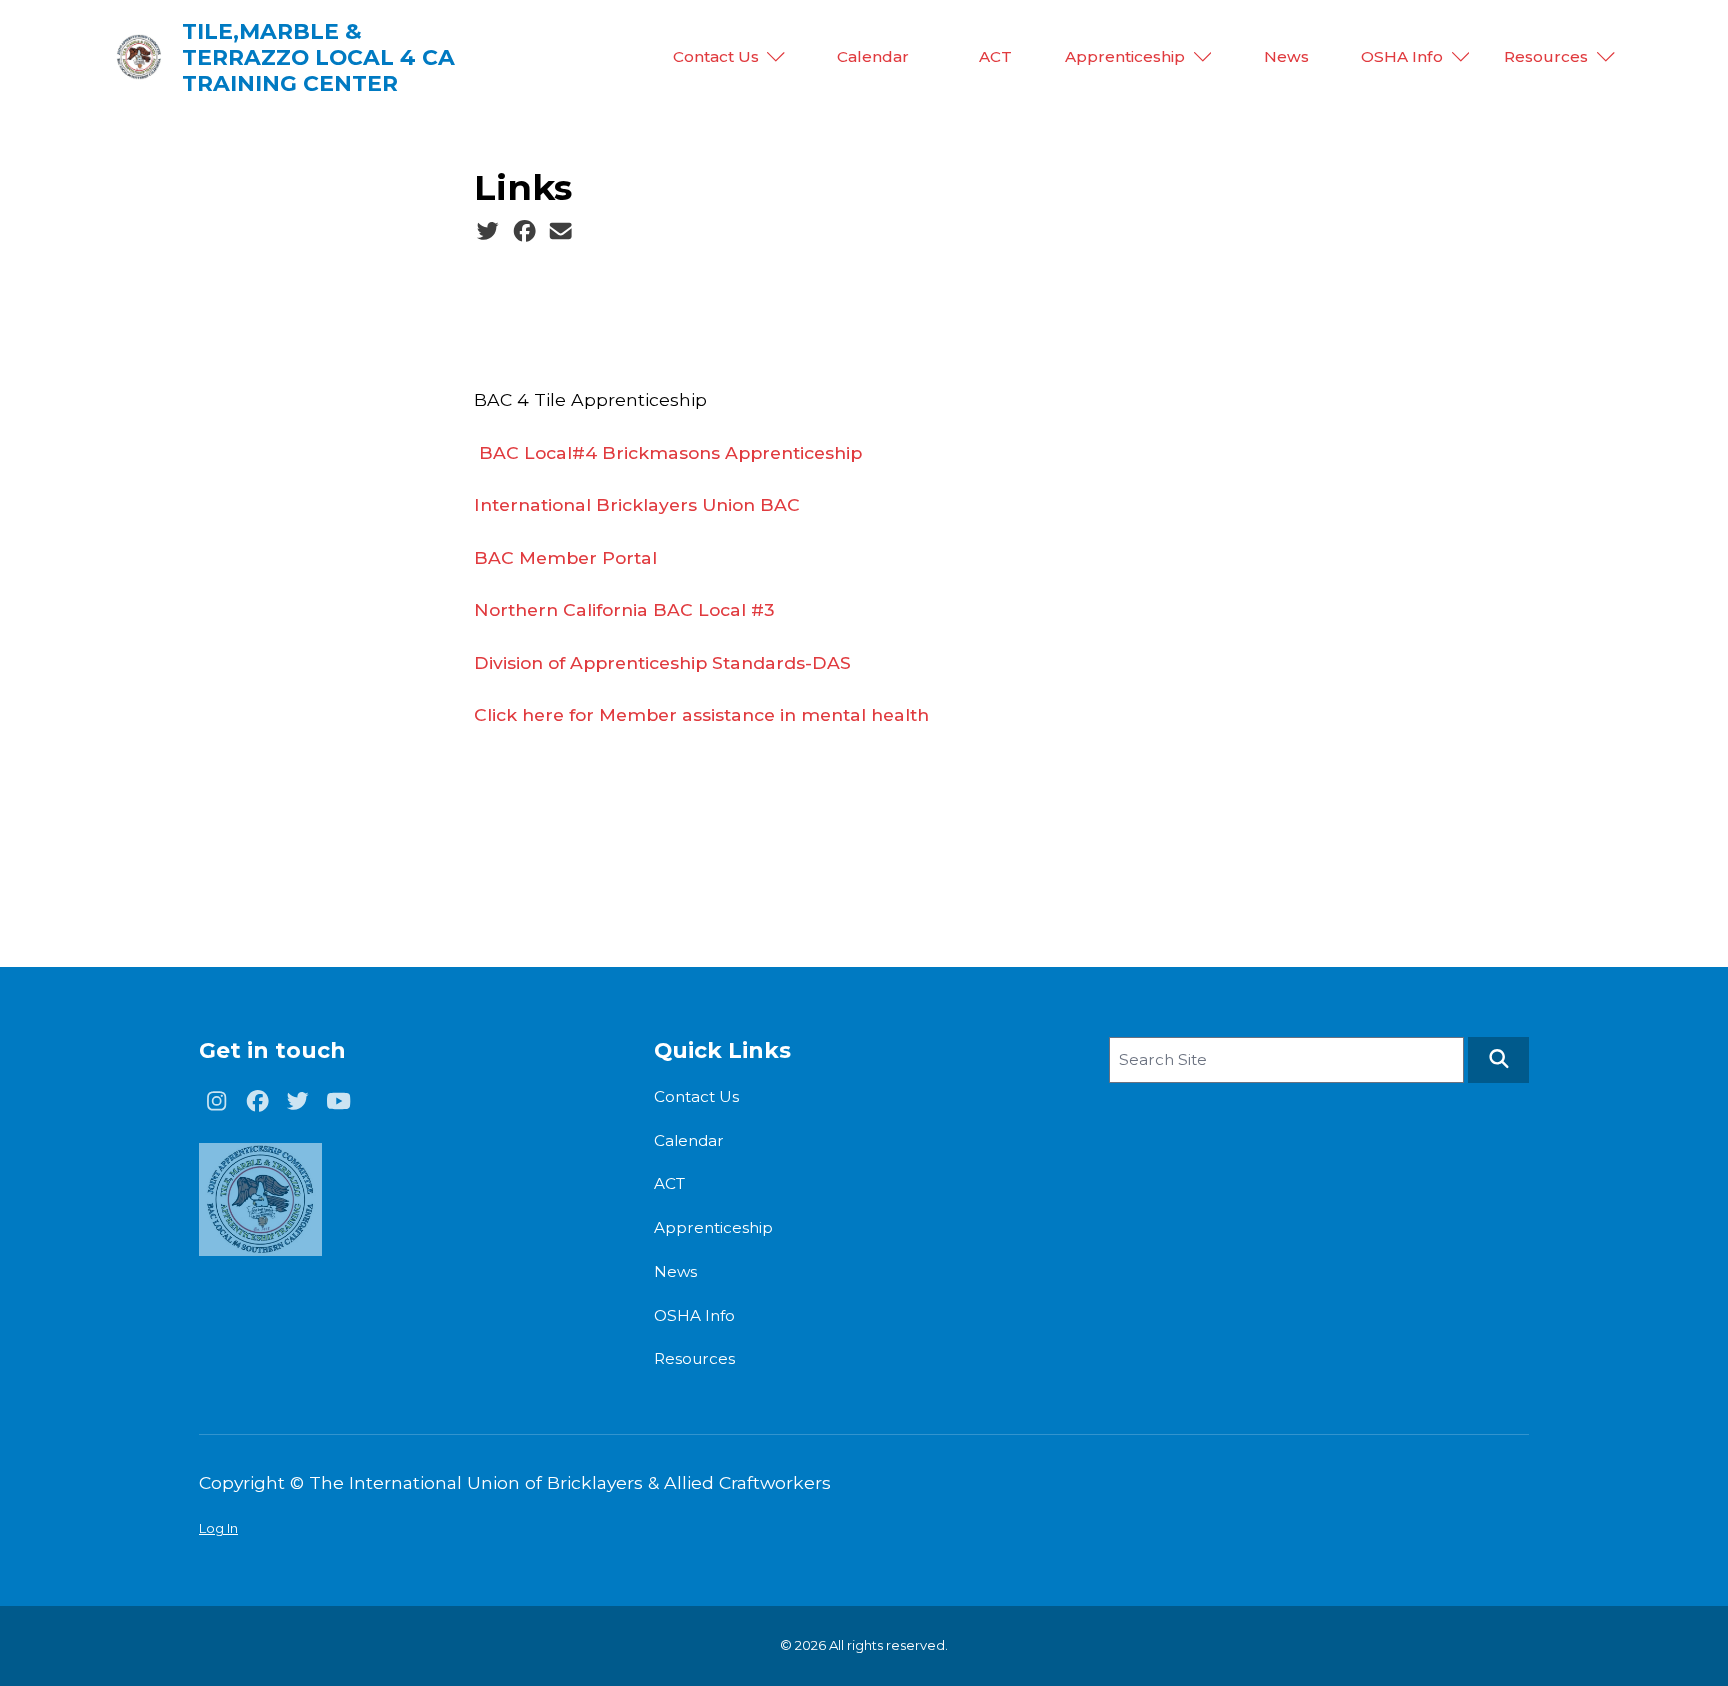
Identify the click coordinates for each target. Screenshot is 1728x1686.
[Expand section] (776, 57)
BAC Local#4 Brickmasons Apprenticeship (670, 452)
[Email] (560, 232)
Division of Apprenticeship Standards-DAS (662, 662)
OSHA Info (1402, 56)
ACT (995, 56)
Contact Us (716, 56)
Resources (1546, 56)
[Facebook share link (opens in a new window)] (524, 232)
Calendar (873, 56)
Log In (218, 1528)
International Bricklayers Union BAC (637, 504)
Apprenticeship (1125, 56)
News (1286, 56)
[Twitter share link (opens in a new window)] (487, 232)
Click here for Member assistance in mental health (701, 714)
